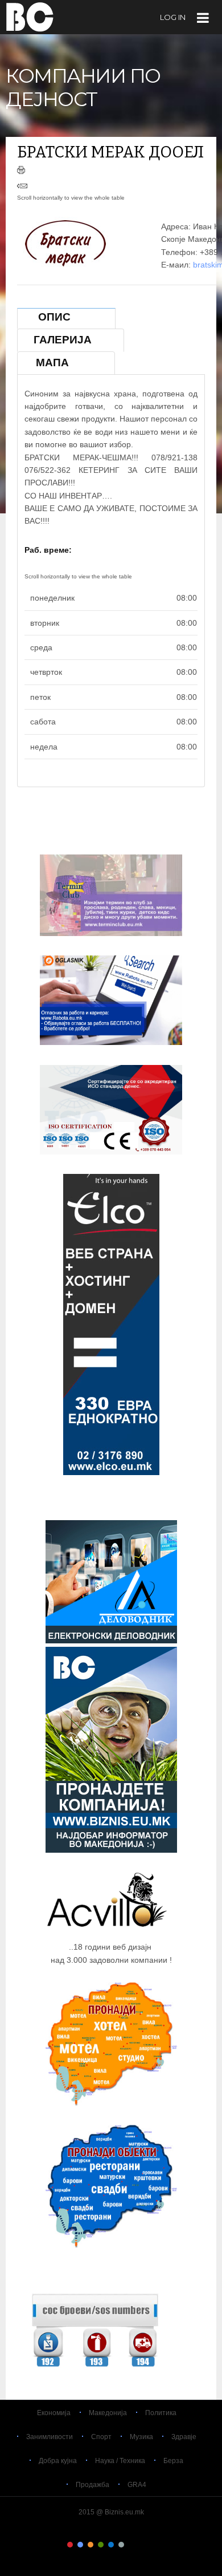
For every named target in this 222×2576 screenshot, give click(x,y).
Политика (161, 2413)
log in (173, 17)
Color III (91, 2545)
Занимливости (50, 2437)
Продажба (92, 2485)
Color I (70, 2545)
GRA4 (137, 2485)
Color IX (152, 2545)
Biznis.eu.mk (30, 17)
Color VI (121, 2545)
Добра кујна (58, 2461)
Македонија (108, 2413)
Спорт (101, 2437)
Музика (141, 2437)
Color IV (101, 2545)
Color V (111, 2545)
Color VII (131, 2545)
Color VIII (142, 2545)
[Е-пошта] (22, 187)
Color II (80, 2545)
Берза (173, 2461)
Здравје (184, 2437)
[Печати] (21, 171)
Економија (54, 2413)
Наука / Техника (120, 2461)
